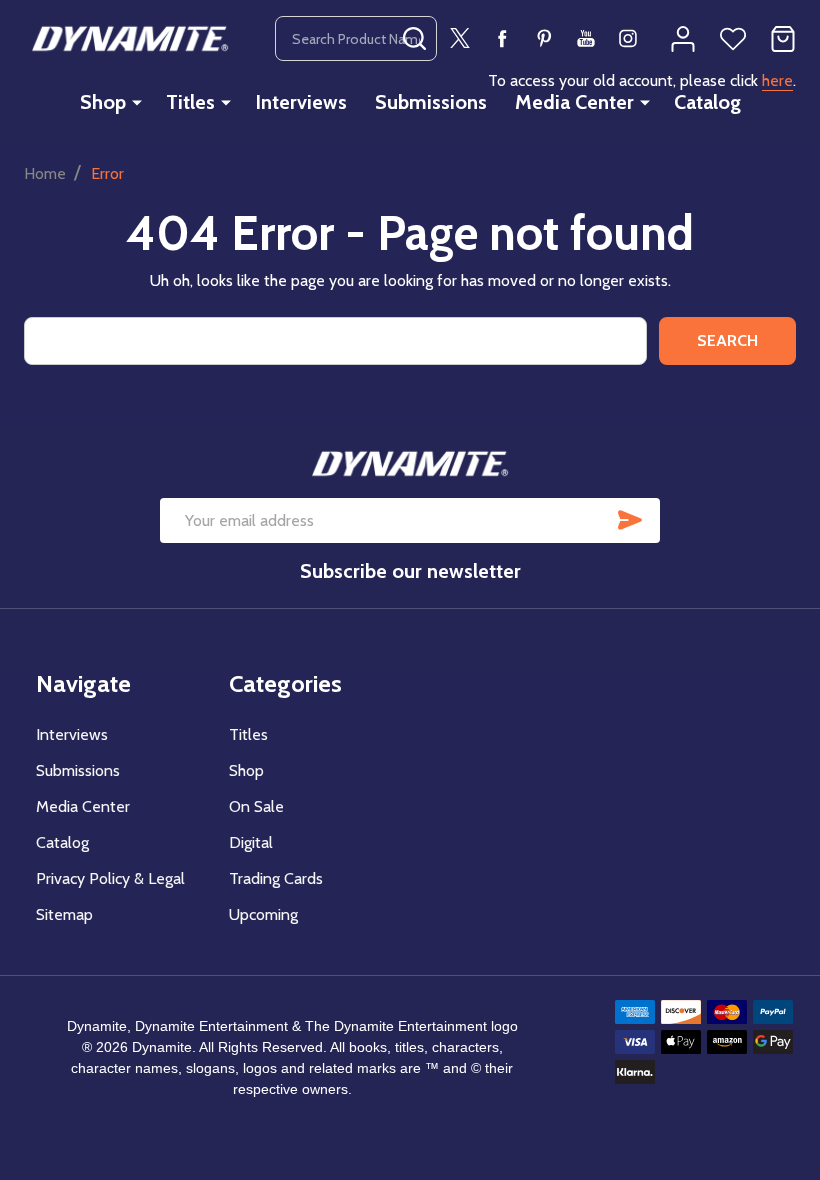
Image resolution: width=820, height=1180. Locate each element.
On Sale (256, 806)
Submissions (431, 102)
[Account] (683, 39)
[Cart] (783, 39)
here (777, 80)
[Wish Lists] (733, 39)
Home (45, 173)
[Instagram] (628, 38)
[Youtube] (586, 38)
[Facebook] (502, 38)
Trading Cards (276, 878)
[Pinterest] (544, 38)
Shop (103, 102)
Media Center (574, 102)
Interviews (301, 102)
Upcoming (263, 914)
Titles (190, 102)
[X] (460, 38)
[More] (137, 102)
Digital (251, 842)
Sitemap (64, 914)
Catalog (707, 102)
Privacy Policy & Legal (110, 878)
